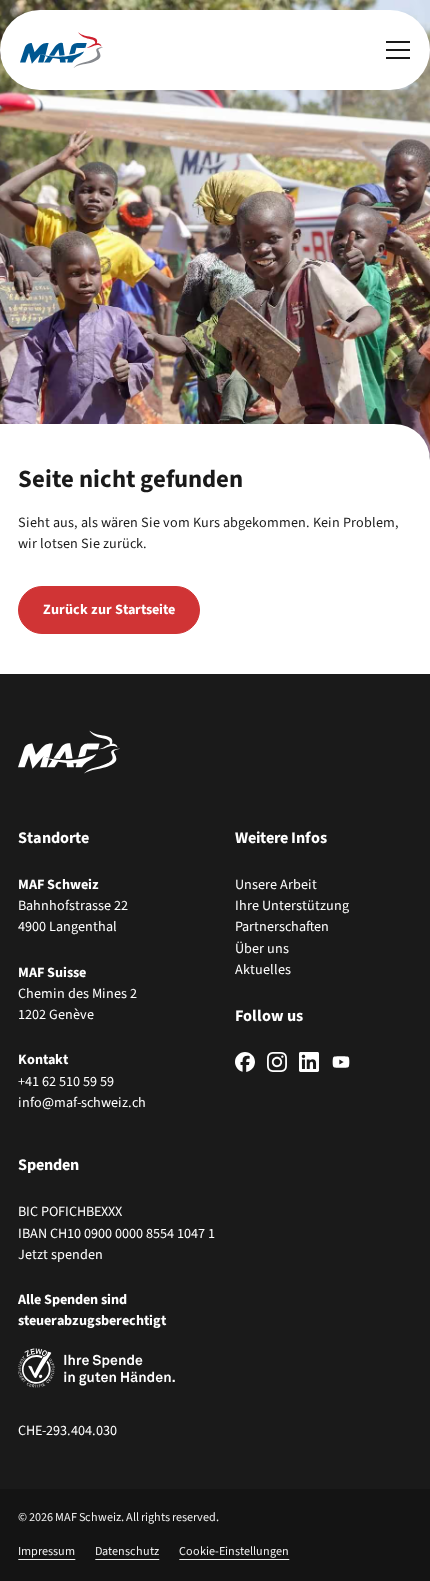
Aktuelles (263, 969)
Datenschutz (127, 1551)
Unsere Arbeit (276, 884)
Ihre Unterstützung (292, 905)
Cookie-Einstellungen (234, 1551)
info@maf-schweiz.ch (82, 1102)
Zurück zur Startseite (109, 609)
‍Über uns (262, 948)
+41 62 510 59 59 (66, 1081)
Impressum (46, 1551)
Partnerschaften (282, 926)
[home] (61, 50)
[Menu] (398, 50)
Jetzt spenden (60, 1254)
